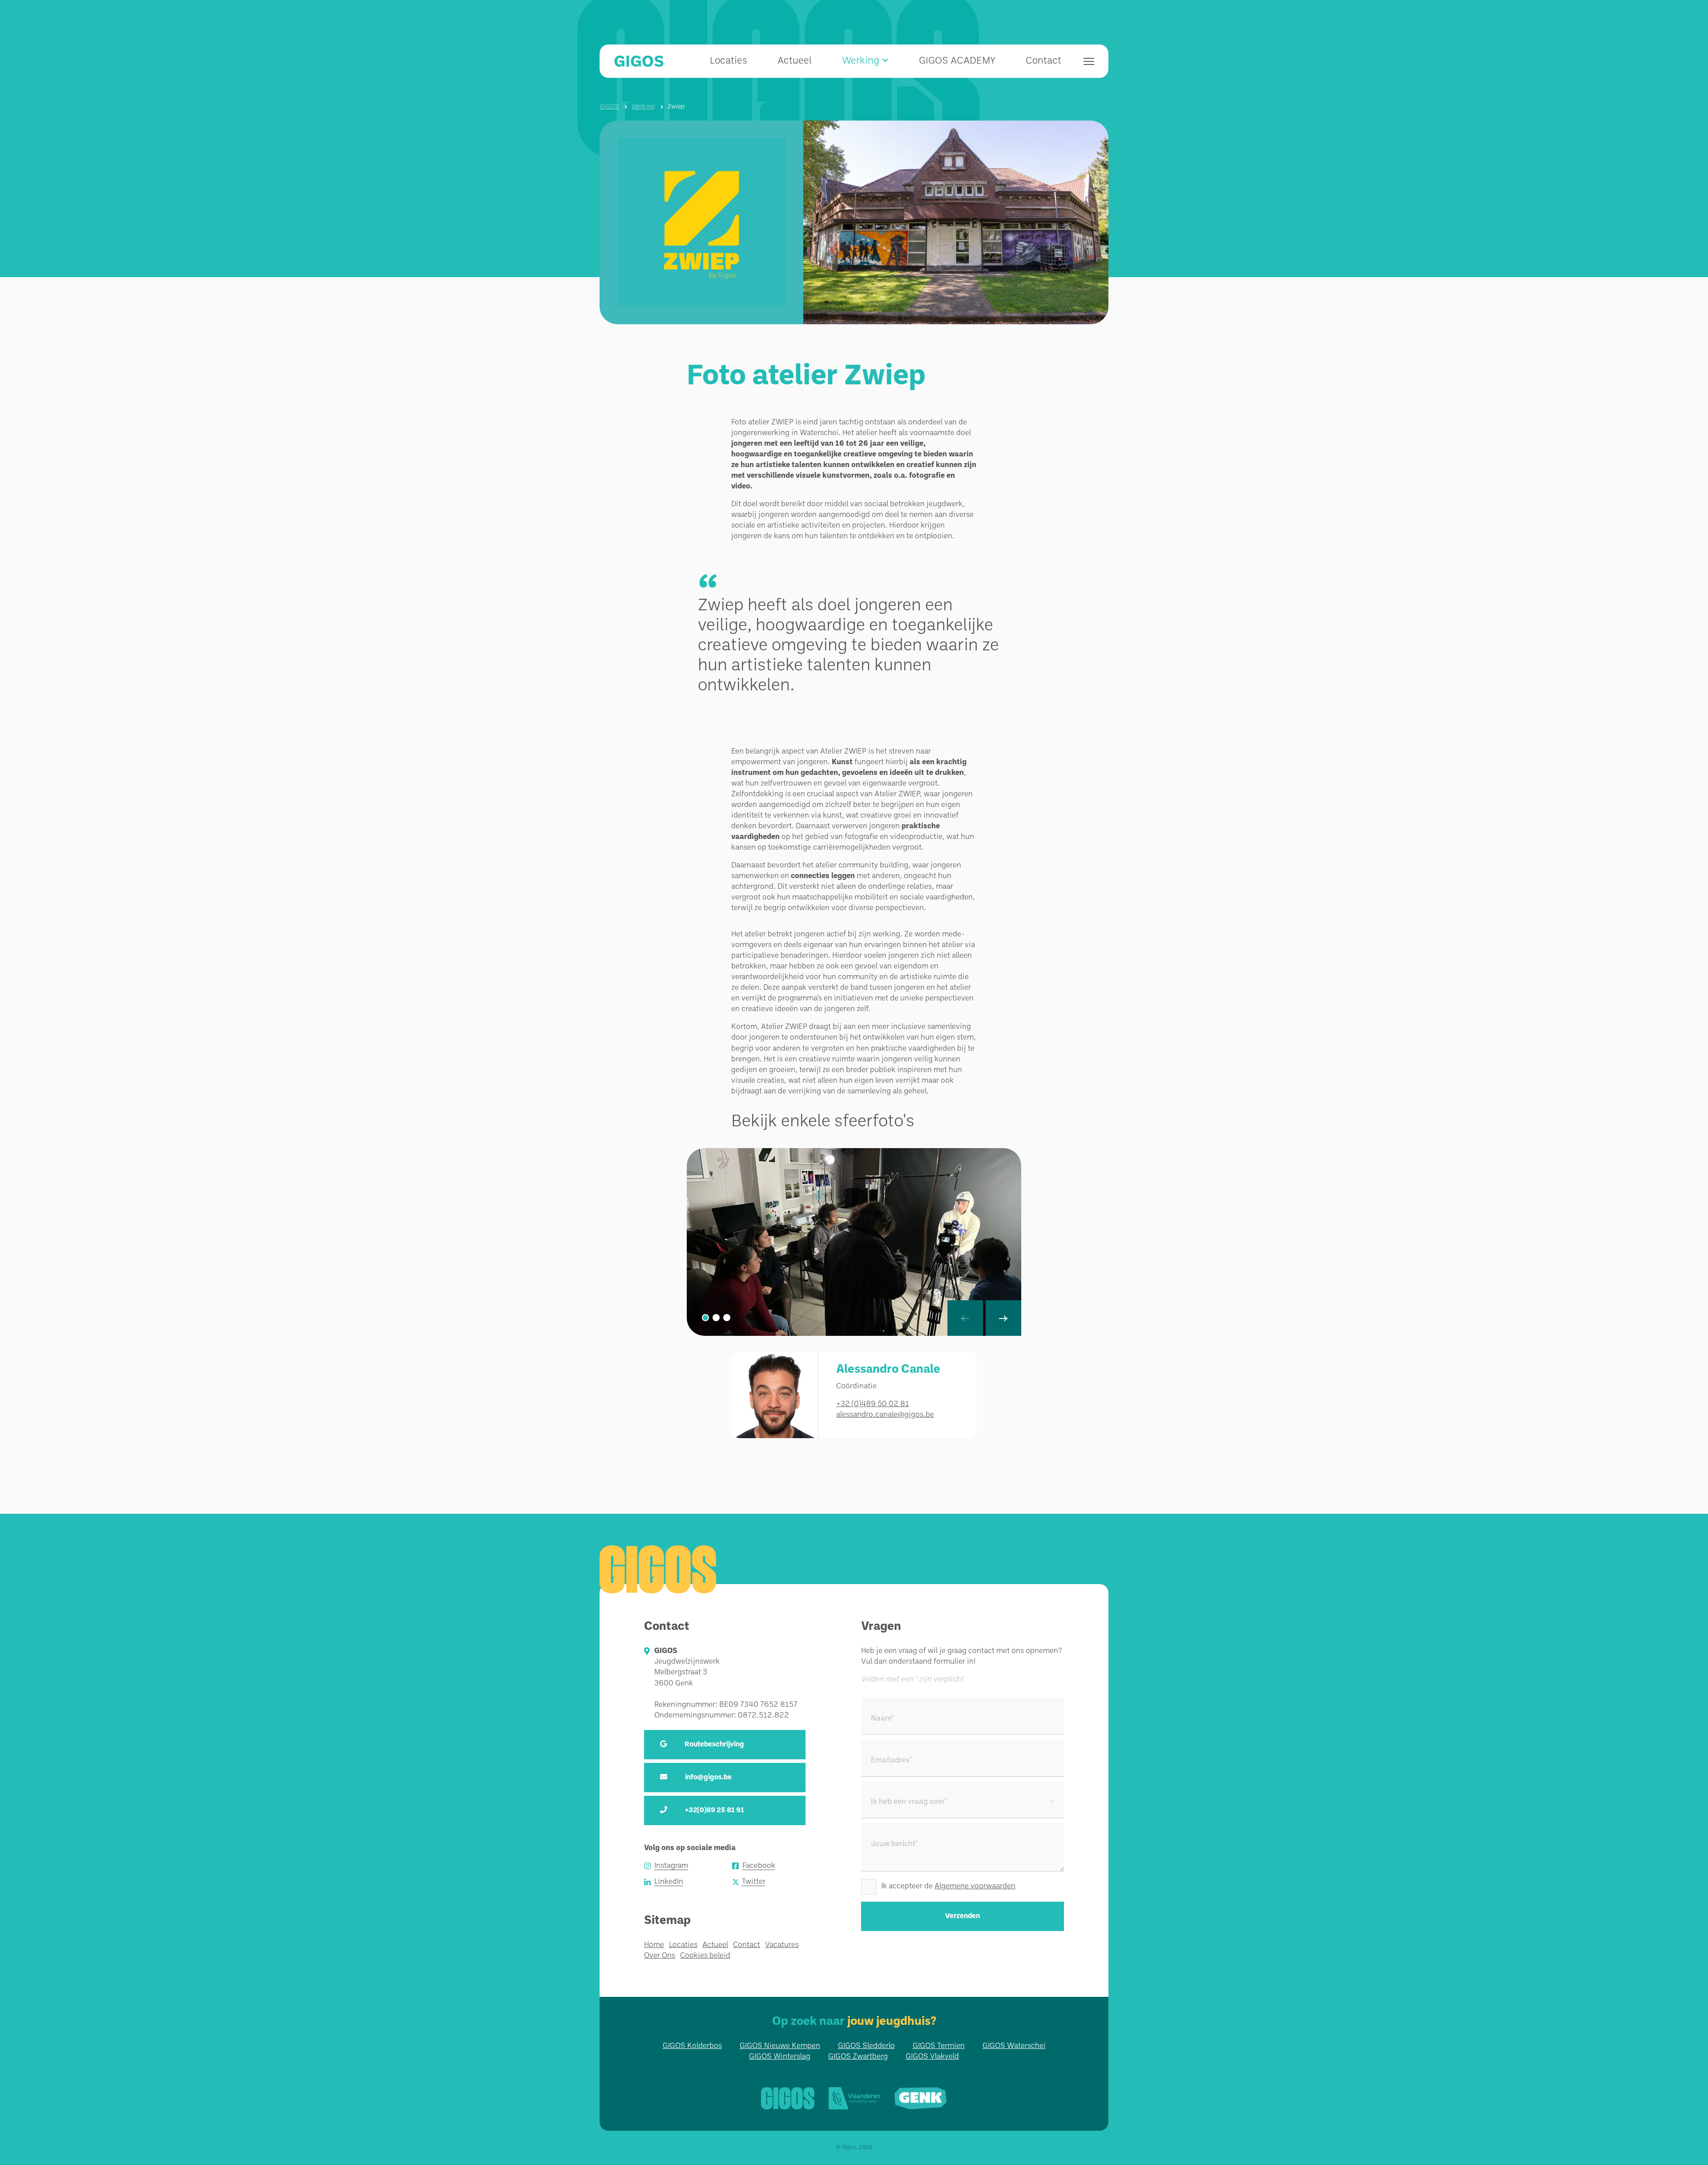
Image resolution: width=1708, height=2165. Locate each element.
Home (654, 1945)
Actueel (795, 61)
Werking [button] (861, 61)
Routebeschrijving (714, 1745)
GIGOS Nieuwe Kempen (780, 2046)
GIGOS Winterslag (780, 2057)
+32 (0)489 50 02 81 (873, 1404)
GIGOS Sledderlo (866, 2046)
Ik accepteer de (948, 1886)
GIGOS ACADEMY (957, 61)
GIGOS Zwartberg (858, 2057)
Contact (1043, 61)
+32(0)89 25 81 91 (715, 1810)
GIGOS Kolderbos (692, 2046)
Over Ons (660, 1956)
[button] (705, 1318)
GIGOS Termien (939, 2046)
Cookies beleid (705, 1956)
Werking (643, 107)
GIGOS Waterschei (1014, 2046)
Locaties (729, 61)
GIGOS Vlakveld (932, 2057)
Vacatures (782, 1945)
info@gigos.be (708, 1778)
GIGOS (639, 62)
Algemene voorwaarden (975, 1886)
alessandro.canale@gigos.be (885, 1415)
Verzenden (963, 1916)
